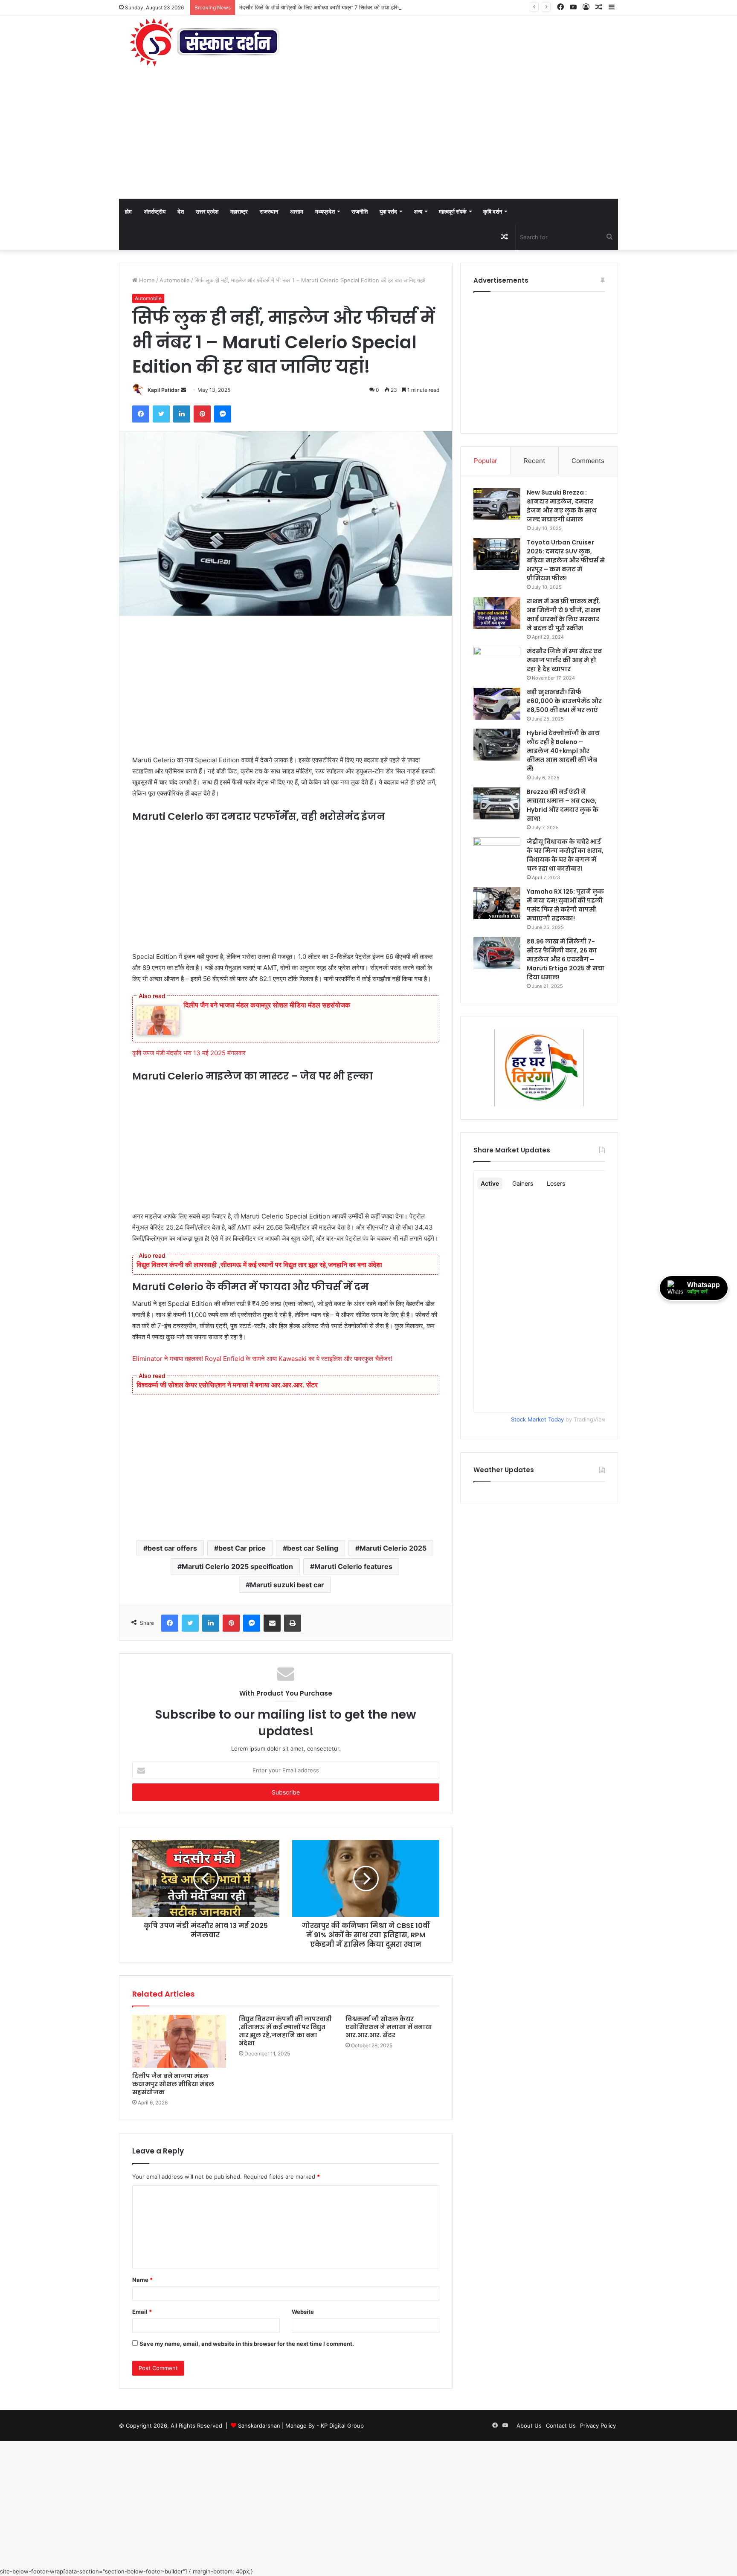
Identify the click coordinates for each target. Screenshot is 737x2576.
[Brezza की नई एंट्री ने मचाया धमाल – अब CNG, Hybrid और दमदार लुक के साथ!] (497, 803)
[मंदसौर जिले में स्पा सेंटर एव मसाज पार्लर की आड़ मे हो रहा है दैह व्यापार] (497, 663)
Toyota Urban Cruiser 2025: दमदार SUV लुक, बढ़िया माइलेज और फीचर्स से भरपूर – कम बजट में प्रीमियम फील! (566, 560)
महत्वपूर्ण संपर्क (453, 211)
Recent (534, 461)
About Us (529, 2425)
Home (146, 280)
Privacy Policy (598, 2425)
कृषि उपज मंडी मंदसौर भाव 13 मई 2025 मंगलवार (190, 1053)
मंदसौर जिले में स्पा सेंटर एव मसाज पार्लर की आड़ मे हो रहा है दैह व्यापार (564, 660)
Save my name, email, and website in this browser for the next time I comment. (247, 2344)
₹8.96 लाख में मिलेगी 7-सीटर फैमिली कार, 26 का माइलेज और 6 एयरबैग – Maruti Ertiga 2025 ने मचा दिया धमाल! (566, 959)
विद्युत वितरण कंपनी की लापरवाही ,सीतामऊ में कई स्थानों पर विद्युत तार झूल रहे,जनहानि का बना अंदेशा (259, 1265)
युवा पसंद (388, 211)
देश (181, 211)
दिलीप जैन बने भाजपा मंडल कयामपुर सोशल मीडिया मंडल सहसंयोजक (268, 1005)
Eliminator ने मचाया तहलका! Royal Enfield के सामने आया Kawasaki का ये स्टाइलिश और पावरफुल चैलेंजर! (262, 1359)
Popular (486, 461)
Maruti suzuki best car (287, 1585)
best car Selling (313, 1548)
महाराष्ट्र (239, 211)
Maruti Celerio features (353, 1566)
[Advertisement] (368, 135)
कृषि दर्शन (493, 211)
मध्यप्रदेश (325, 211)
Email (142, 2312)
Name (142, 2280)
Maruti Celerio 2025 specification (237, 1566)
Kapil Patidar (164, 390)
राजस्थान (269, 211)
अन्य (418, 211)
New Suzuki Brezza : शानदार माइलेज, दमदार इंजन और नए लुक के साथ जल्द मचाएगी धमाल (562, 506)
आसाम (297, 211)
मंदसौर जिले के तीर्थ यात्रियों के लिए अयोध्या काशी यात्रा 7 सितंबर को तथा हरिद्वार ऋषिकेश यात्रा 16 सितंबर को (352, 7)
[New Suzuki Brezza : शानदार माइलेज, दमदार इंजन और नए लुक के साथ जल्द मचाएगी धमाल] (497, 504)
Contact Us (561, 2425)
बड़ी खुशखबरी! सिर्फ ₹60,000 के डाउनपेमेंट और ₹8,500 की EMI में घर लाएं (564, 701)
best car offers (172, 1548)
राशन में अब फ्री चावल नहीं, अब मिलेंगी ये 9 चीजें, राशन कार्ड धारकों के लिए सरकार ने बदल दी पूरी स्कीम (564, 615)
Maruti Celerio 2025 (393, 1548)
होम (128, 211)
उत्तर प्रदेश (207, 211)
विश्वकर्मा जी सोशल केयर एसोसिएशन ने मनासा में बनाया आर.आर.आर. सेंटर (227, 1385)
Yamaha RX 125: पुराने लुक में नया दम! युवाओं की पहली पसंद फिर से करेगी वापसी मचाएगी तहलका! (565, 905)
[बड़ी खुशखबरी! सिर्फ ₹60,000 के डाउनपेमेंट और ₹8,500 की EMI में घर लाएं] (497, 704)
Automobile (175, 280)
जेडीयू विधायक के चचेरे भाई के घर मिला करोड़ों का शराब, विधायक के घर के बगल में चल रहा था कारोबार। (565, 855)
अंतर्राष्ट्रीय (155, 211)
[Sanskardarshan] (205, 43)
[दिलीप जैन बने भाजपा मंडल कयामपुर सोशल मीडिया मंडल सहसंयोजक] (179, 2041)
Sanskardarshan (259, 2425)
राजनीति (360, 211)
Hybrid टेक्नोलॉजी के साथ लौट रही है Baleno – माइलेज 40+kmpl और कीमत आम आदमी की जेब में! (563, 751)
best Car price (242, 1548)
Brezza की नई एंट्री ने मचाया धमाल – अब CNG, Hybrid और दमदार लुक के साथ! (563, 805)
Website (303, 2312)
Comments (588, 461)
